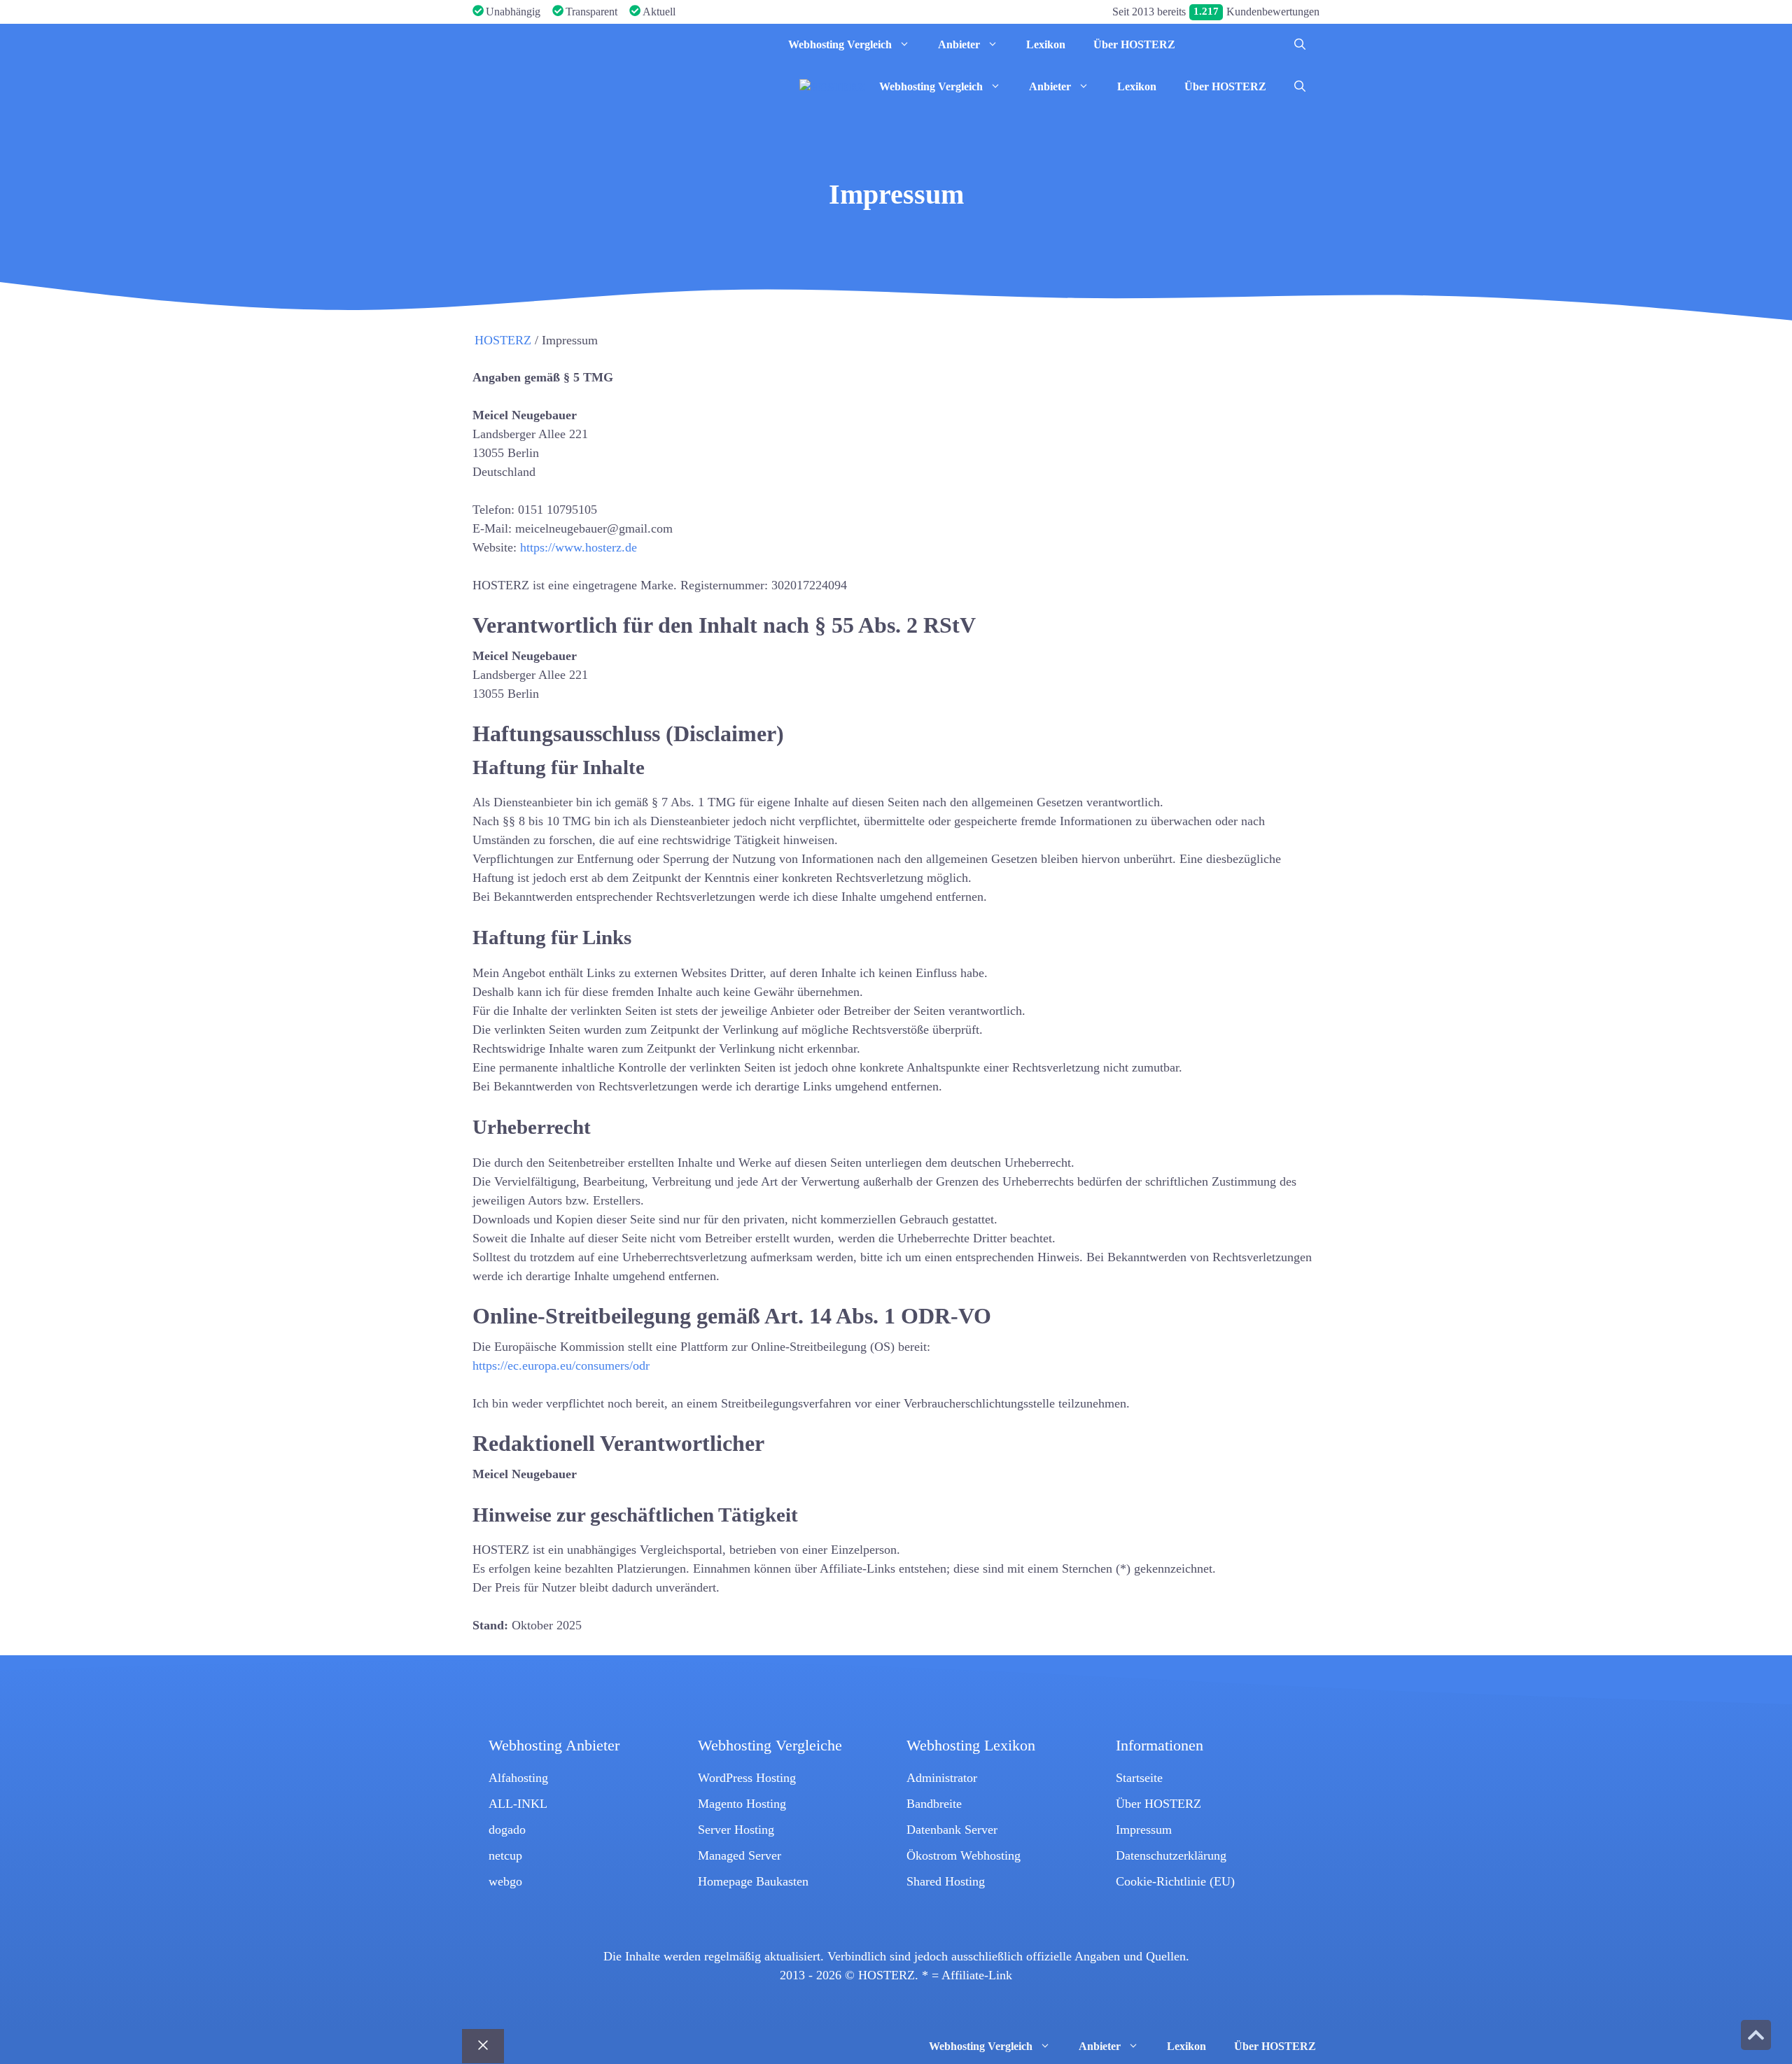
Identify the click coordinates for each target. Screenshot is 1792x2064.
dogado (507, 1830)
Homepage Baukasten (753, 1881)
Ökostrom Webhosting (964, 1855)
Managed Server (740, 1855)
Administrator (942, 1778)
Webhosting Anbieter (554, 1746)
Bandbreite (934, 1804)
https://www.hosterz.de (579, 547)
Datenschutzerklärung (1171, 1855)
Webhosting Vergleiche (770, 1746)
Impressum (1144, 1830)
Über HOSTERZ (1134, 44)
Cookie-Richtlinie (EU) (1175, 1881)
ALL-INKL (518, 1804)
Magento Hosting (742, 1804)
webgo (505, 1881)
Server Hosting (736, 1830)
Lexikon (1046, 44)
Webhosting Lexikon (971, 1746)
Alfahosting (518, 1778)
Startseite (1139, 1778)
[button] (1300, 45)
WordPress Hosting (747, 1778)
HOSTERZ (503, 340)
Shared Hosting (946, 1881)
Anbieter (959, 44)
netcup (505, 1855)
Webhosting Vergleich (840, 44)
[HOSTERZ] (577, 45)
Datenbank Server (952, 1830)
